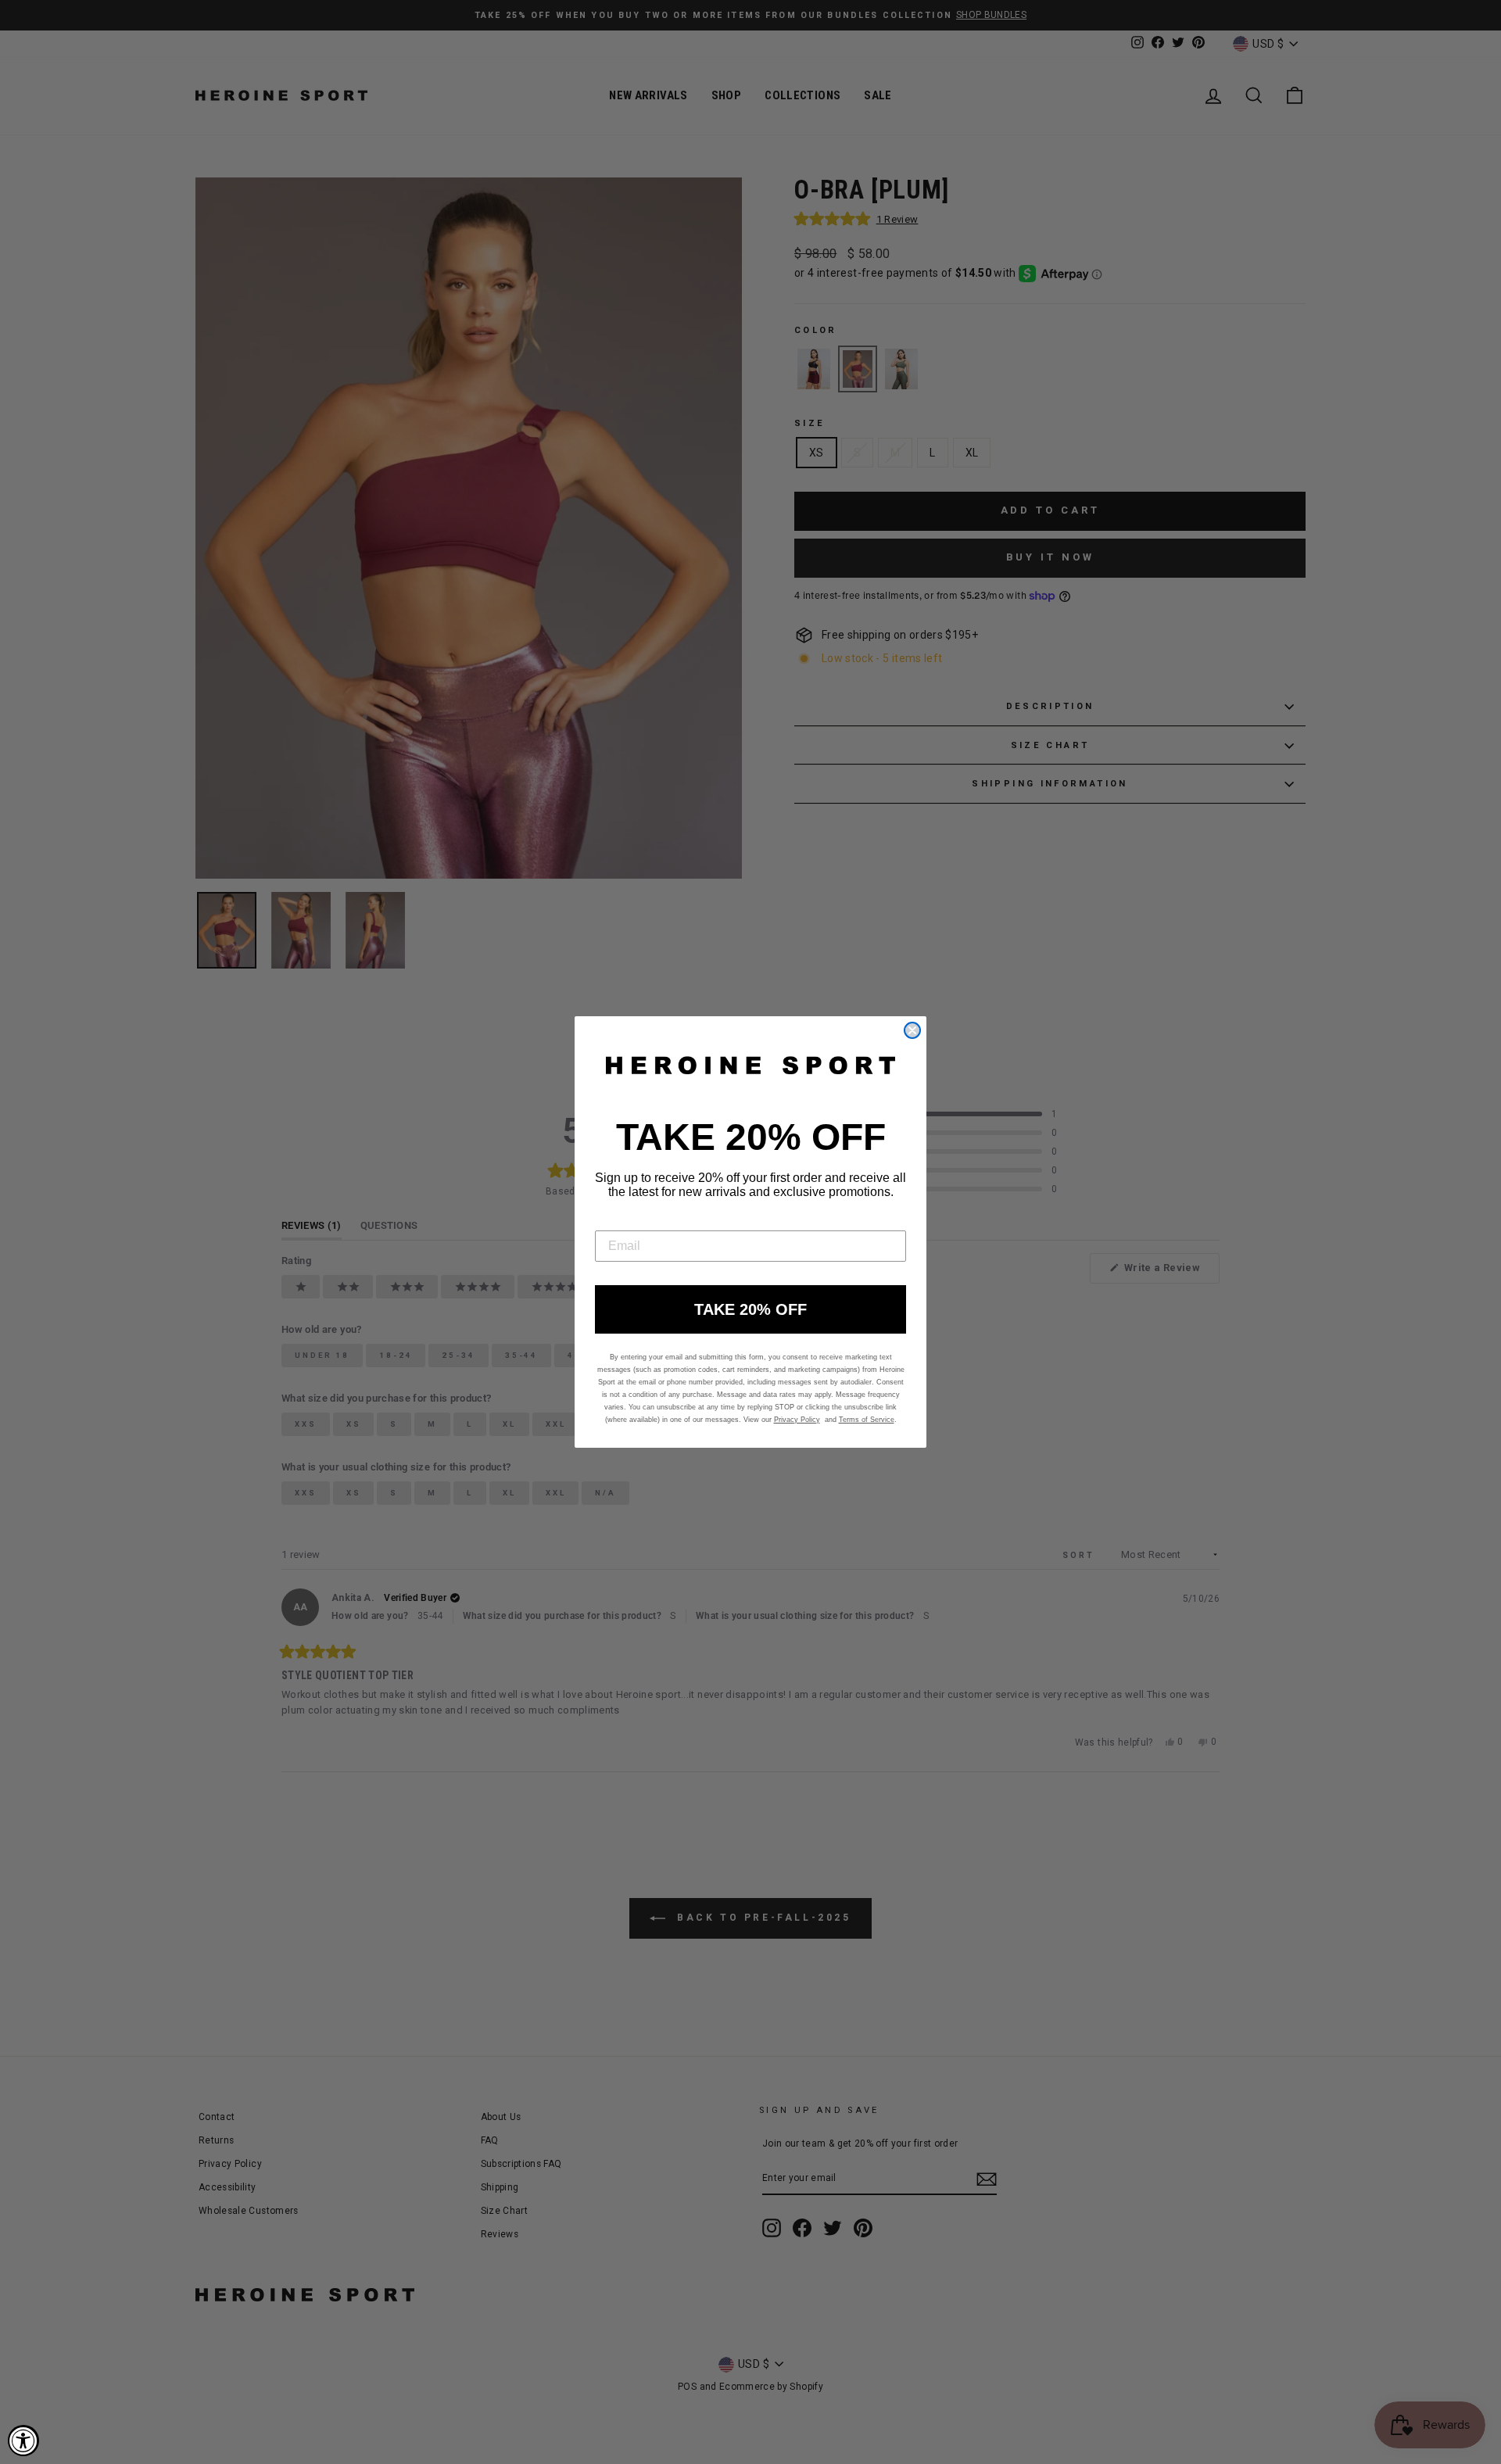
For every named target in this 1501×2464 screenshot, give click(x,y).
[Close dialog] (912, 1030)
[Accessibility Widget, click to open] (23, 2441)
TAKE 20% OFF (750, 1309)
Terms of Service (867, 1420)
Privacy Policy (797, 1420)
